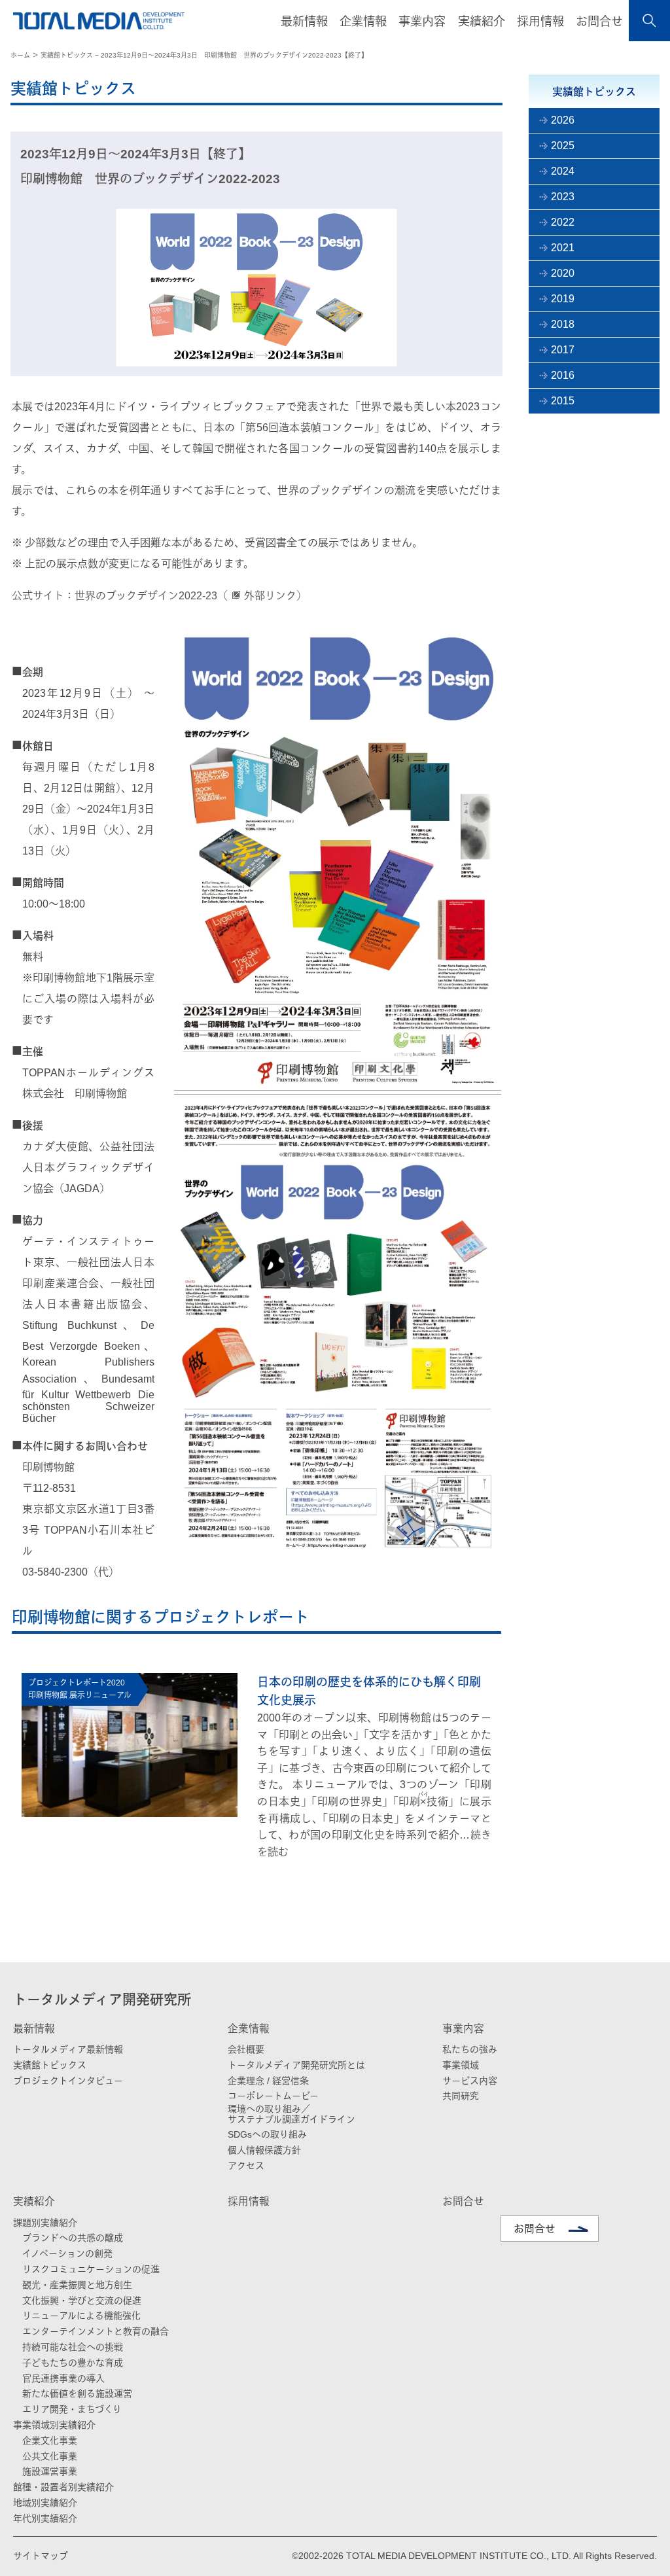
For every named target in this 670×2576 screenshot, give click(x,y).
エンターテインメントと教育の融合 (96, 2331)
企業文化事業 (50, 2441)
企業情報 (249, 2029)
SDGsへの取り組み (267, 2134)
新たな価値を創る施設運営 (77, 2393)
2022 (563, 222)
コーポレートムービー (273, 2096)
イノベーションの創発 (67, 2253)
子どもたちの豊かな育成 (73, 2363)
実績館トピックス (50, 2065)
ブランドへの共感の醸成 (73, 2238)
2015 (563, 401)
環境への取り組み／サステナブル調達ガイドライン (291, 2114)
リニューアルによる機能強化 (81, 2316)
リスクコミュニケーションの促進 (91, 2269)
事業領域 (461, 2065)
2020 (563, 273)
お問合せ (599, 22)
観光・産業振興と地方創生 (77, 2285)
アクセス (246, 2166)
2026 (563, 120)
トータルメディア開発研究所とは (296, 2065)
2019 (563, 299)
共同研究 (461, 2096)
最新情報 (34, 2029)
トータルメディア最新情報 (68, 2049)
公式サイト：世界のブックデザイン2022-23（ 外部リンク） (159, 596)
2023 (563, 197)
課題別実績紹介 (45, 2223)
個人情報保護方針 (264, 2150)
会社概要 (246, 2049)
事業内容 (463, 2029)
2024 (563, 171)
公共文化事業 (50, 2456)
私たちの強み (470, 2049)
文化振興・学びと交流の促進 (82, 2301)
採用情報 (540, 22)
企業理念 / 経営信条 (268, 2081)
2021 (563, 248)
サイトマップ (41, 2556)
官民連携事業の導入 (63, 2378)
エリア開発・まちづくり (72, 2409)
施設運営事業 (50, 2471)
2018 (563, 324)
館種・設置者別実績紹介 (63, 2487)
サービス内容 (470, 2081)
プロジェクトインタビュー (68, 2081)
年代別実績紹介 (45, 2518)
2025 (563, 146)
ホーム (20, 55)
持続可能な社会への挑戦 (73, 2347)
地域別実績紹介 (45, 2503)
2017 (563, 350)
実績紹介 (34, 2201)
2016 (563, 375)
